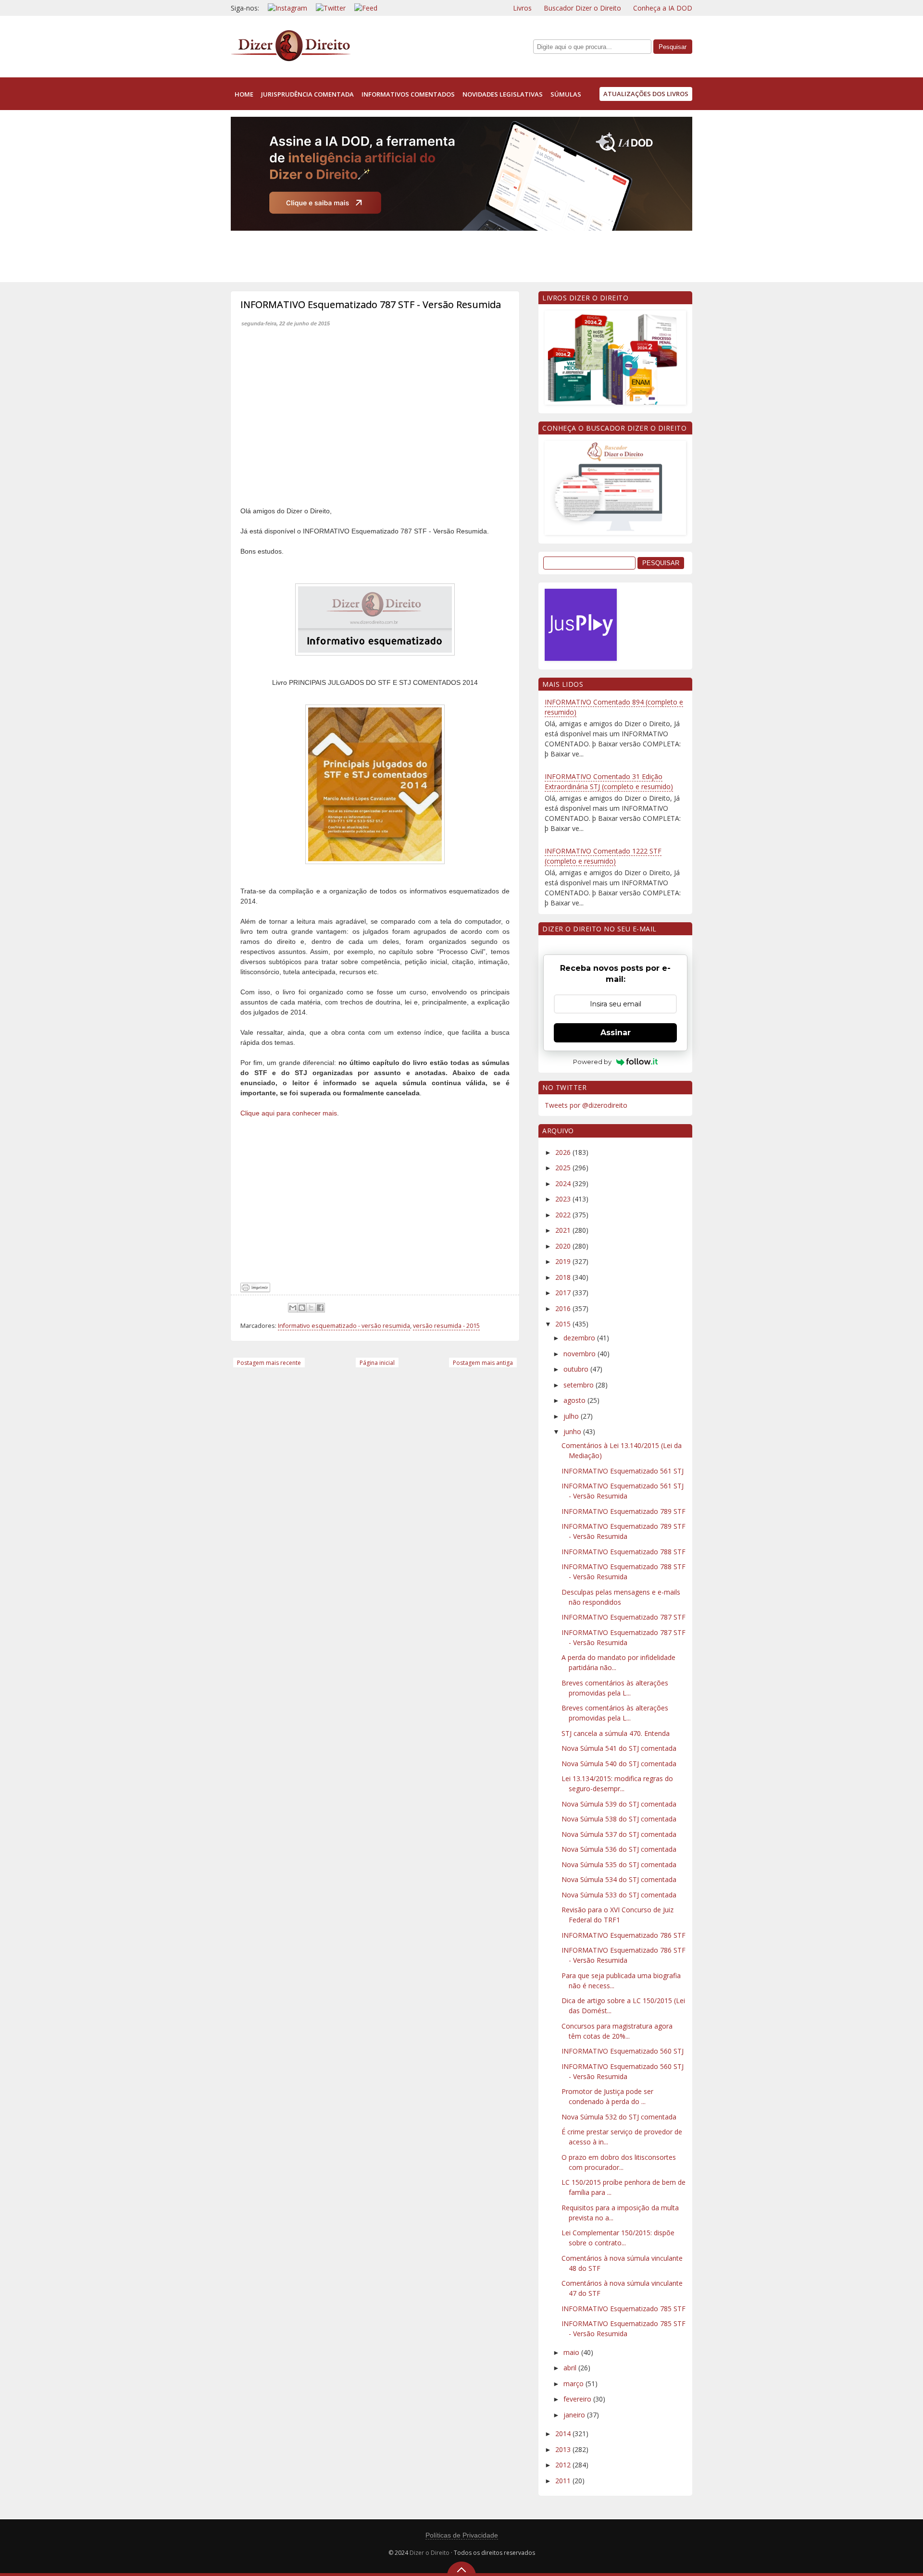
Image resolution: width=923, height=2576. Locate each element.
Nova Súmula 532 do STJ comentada (619, 2117)
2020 (564, 1246)
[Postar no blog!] (302, 1308)
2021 (564, 1230)
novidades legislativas (503, 94)
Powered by (592, 1062)
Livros (522, 8)
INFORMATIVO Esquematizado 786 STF (624, 1935)
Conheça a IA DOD (663, 8)
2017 (564, 1293)
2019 (564, 1261)
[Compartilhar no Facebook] (320, 1308)
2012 (564, 2465)
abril (571, 2368)
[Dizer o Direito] (291, 59)
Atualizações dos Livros (646, 94)
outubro (577, 1369)
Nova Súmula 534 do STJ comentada (619, 1879)
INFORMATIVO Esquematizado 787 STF (624, 1617)
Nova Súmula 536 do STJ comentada (619, 1849)
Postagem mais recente (269, 1363)
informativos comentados (408, 94)
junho (573, 1431)
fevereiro (578, 2399)
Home (244, 94)
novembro (580, 1354)
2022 (564, 1215)
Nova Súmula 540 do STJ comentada (619, 1764)
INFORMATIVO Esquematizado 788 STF (624, 1552)
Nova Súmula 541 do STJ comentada (619, 1748)
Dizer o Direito (430, 2553)
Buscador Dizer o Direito (582, 8)
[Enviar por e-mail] (293, 1308)
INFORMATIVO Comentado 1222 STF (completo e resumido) (603, 856)
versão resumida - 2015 (446, 1326)
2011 (564, 2481)
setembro (580, 1385)
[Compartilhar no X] (311, 1308)
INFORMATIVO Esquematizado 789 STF (624, 1511)
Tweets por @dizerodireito (586, 1105)
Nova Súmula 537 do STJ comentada (619, 1834)
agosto (575, 1400)
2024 (564, 1183)
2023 (564, 1199)
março (574, 2384)
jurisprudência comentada (307, 94)
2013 (564, 2449)
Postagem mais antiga (483, 1363)
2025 (564, 1168)
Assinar (616, 1033)
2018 (564, 1277)
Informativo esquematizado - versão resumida (344, 1326)
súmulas (566, 94)
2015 (564, 1324)
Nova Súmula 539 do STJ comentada (619, 1804)
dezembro (580, 1338)
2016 (564, 1308)
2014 (564, 2434)
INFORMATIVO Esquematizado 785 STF (624, 2309)
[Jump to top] (461, 2569)
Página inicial (377, 1363)
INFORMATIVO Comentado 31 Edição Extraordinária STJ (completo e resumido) (609, 781)
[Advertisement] (406, 254)
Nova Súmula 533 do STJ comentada (619, 1895)
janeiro (575, 2415)
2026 (564, 1152)
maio (572, 2352)
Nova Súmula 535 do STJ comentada (619, 1864)
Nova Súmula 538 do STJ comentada (619, 1819)
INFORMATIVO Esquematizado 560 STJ (623, 2051)
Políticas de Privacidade (462, 2535)
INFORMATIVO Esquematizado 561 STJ (623, 1471)
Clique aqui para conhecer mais (289, 1113)
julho (572, 1416)
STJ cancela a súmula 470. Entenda (616, 1733)
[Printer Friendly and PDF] (255, 1290)
